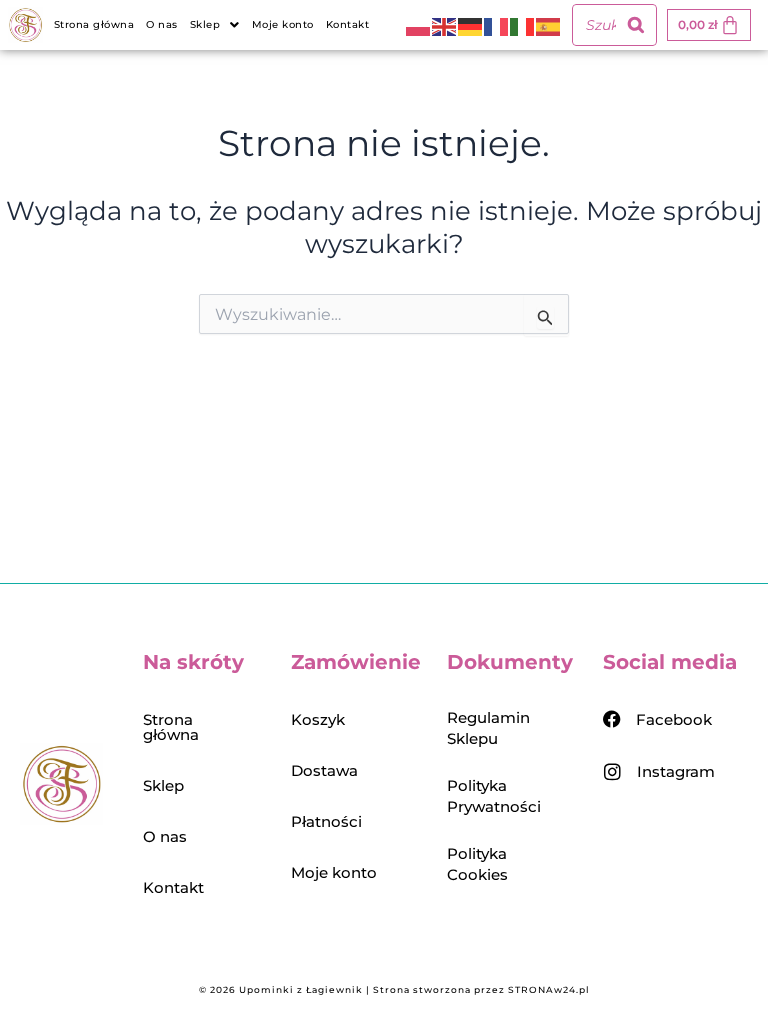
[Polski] (419, 25)
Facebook (674, 719)
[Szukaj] (636, 25)
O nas (162, 24)
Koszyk (318, 719)
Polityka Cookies (477, 864)
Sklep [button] (205, 24)
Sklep (163, 785)
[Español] (549, 25)
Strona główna (94, 24)
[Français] (497, 25)
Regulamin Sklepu (488, 728)
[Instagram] (612, 771)
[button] (215, 25)
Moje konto (283, 24)
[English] (445, 25)
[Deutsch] (471, 25)
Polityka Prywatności (494, 796)
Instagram (676, 771)
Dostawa (324, 770)
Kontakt (348, 24)
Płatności (326, 821)
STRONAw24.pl (549, 989)
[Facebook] (612, 719)
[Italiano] (523, 25)
